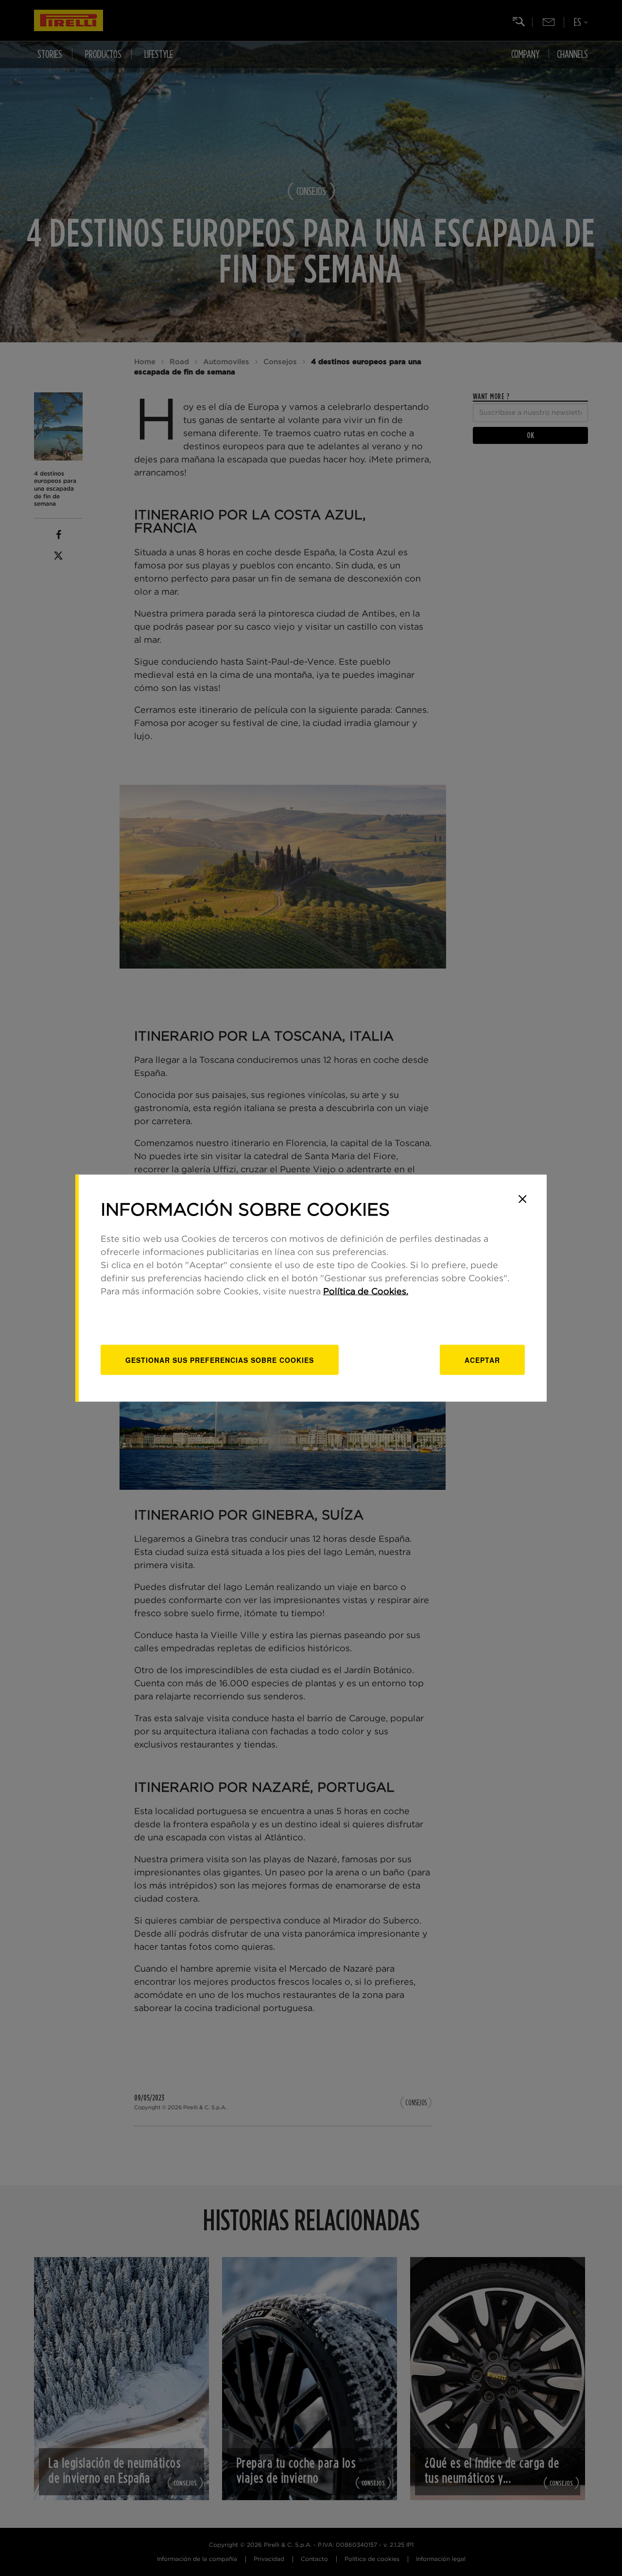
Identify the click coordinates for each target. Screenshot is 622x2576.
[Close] (522, 1199)
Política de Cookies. (366, 1291)
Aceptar (482, 1359)
